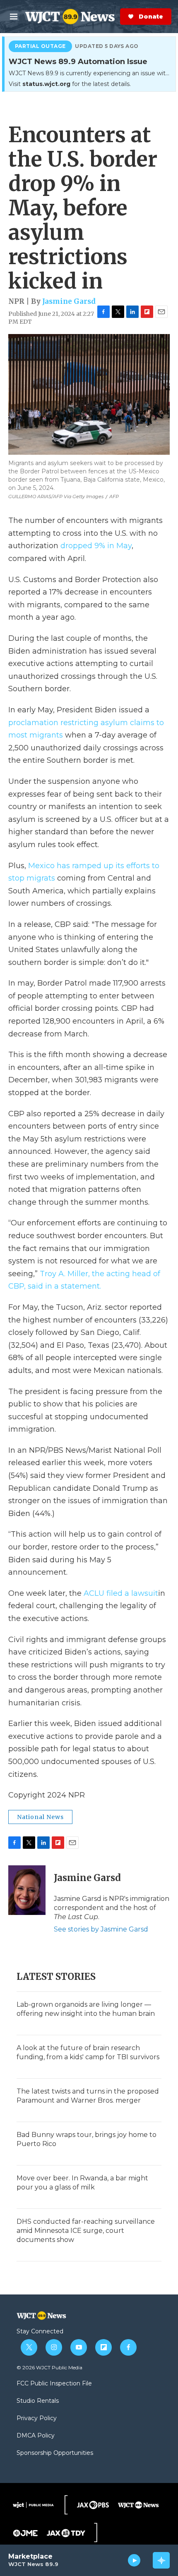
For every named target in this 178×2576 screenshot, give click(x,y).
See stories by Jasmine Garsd (101, 1929)
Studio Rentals (38, 2401)
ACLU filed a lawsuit (121, 1593)
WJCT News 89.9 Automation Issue (78, 62)
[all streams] (161, 2560)
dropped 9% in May (96, 546)
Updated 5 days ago (107, 46)
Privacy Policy (37, 2418)
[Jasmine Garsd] (27, 1890)
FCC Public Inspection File (54, 2384)
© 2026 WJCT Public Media (49, 2367)
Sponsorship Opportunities (55, 2453)
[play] (134, 2560)
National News (40, 1817)
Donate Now (118, 17)
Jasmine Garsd (69, 301)
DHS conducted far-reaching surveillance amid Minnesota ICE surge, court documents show (86, 2231)
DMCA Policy (36, 2436)
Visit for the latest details (69, 84)
